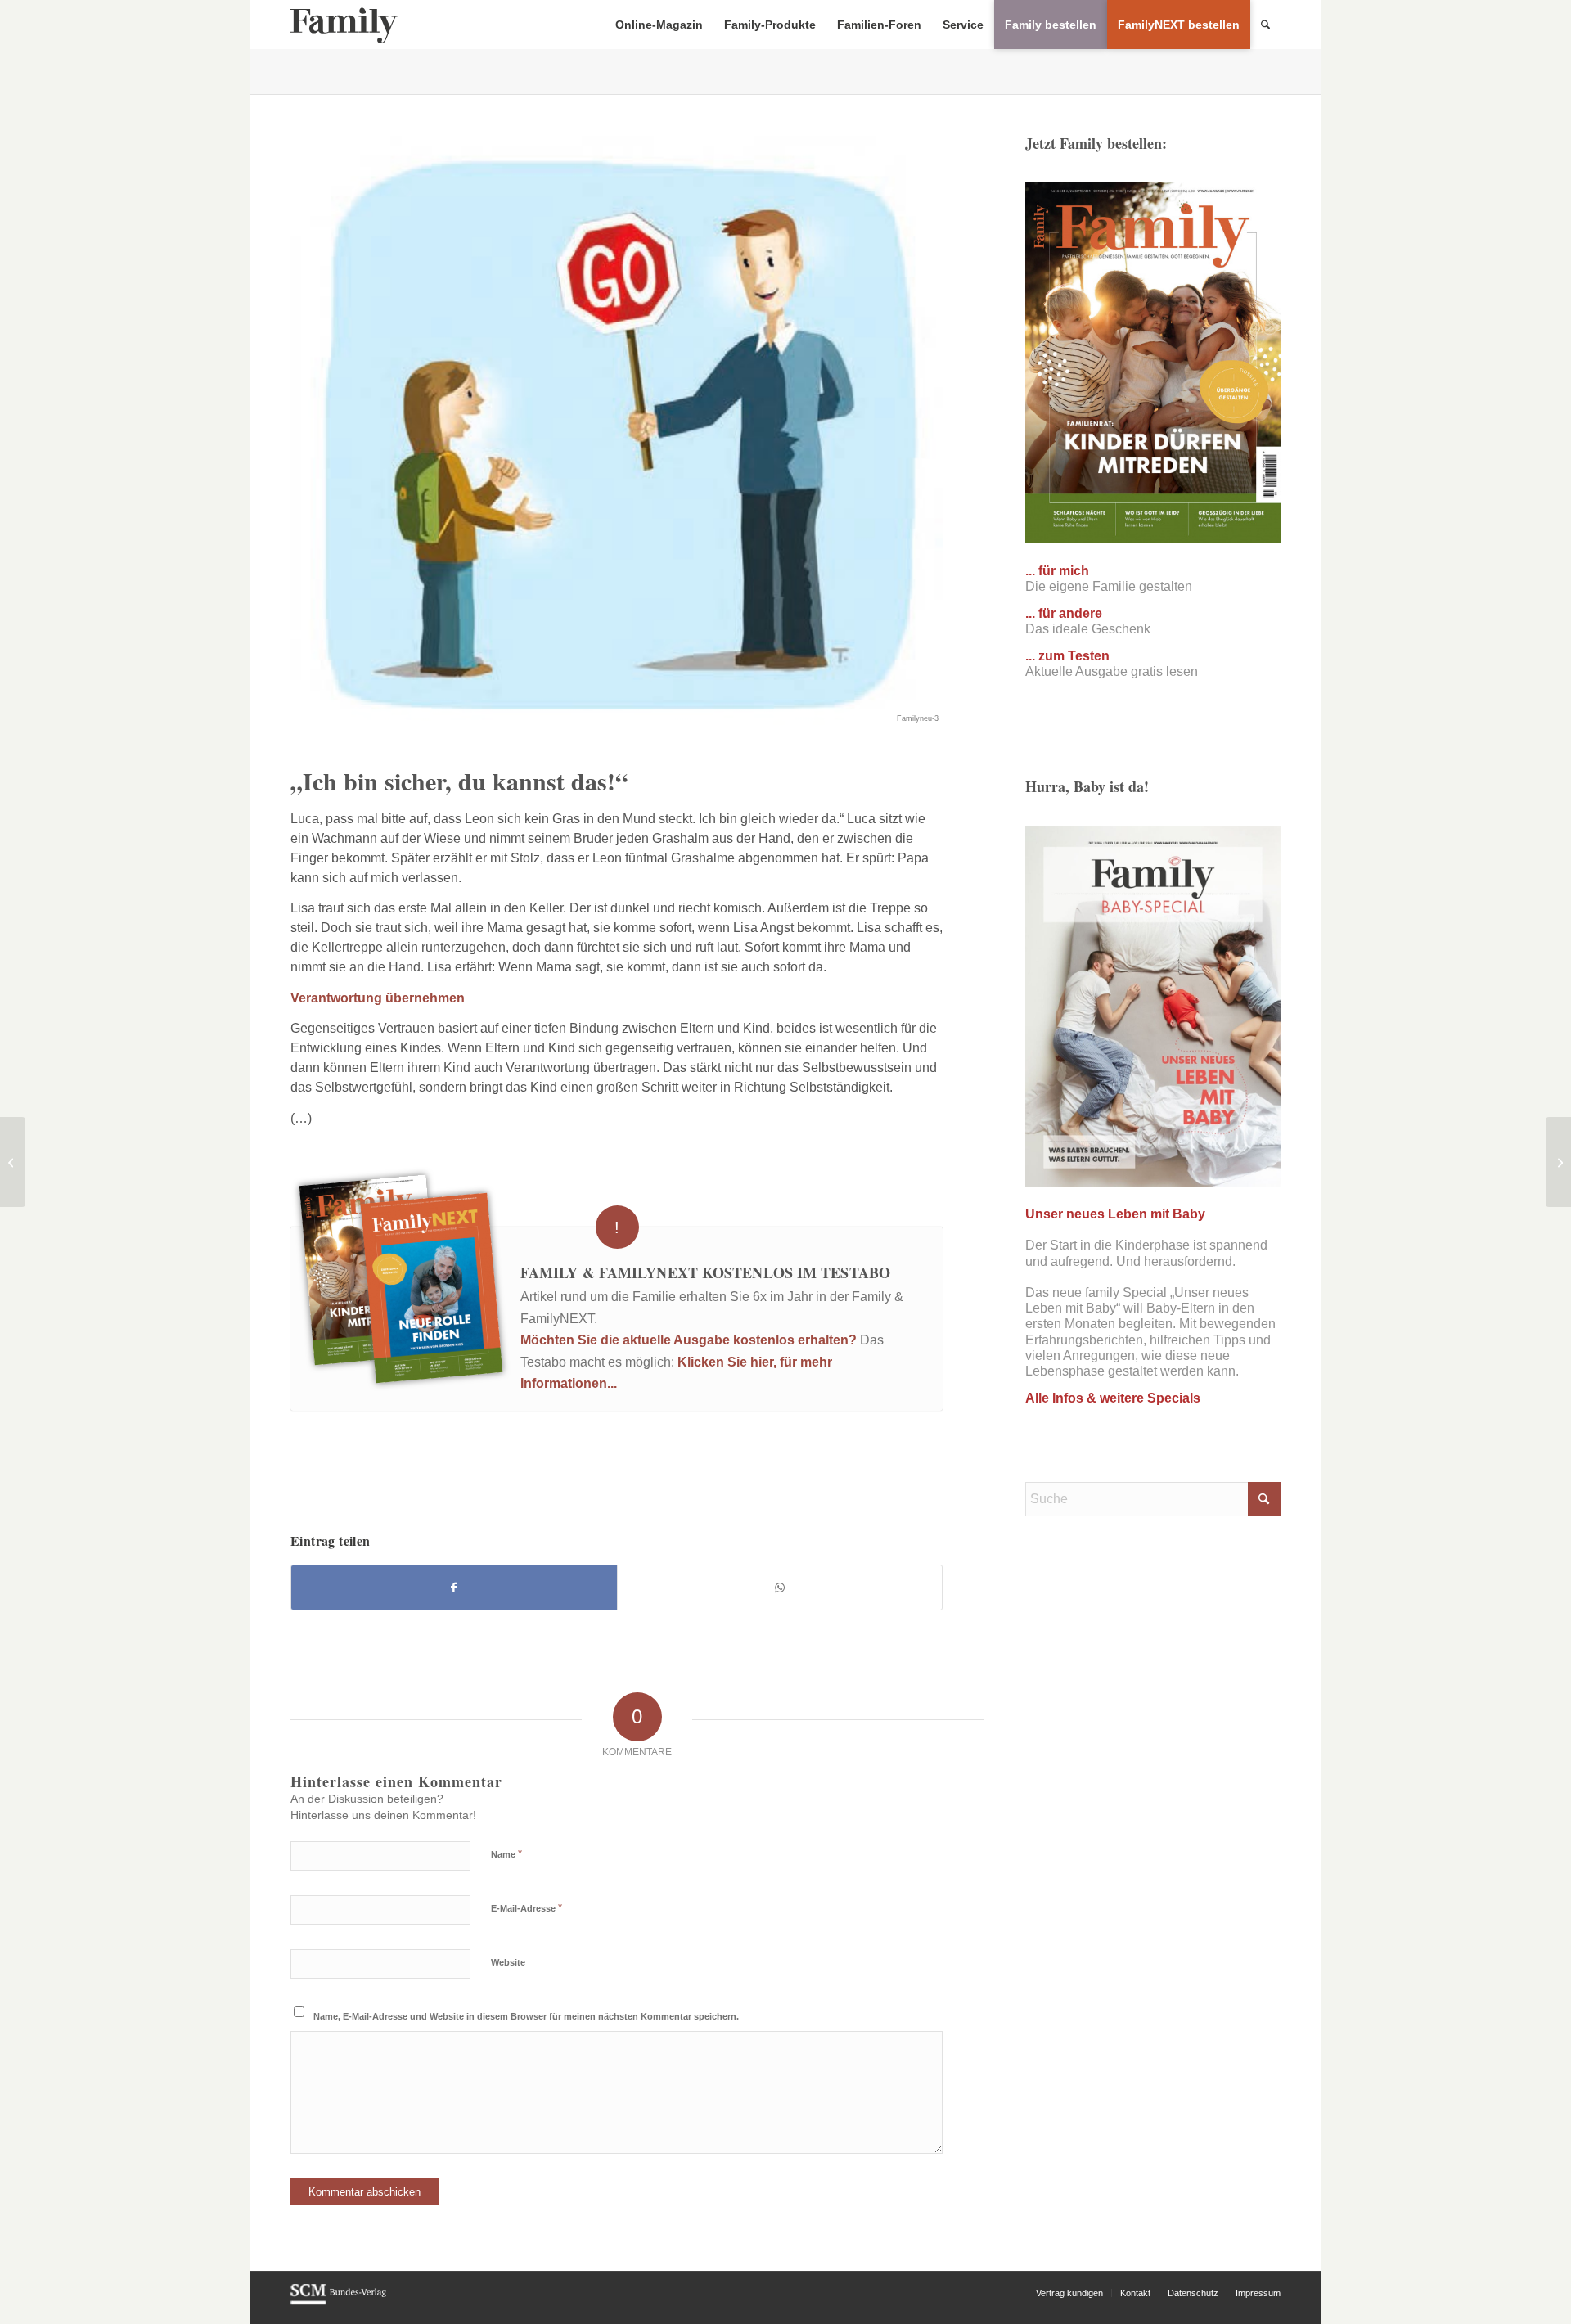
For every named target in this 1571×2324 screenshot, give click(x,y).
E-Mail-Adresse (527, 1908)
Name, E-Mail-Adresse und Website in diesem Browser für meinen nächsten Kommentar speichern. (526, 2016)
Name (506, 1854)
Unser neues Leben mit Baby (1115, 1214)
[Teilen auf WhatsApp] (780, 1588)
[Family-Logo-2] (344, 25)
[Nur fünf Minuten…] (1558, 1162)
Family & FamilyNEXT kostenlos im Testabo (705, 1272)
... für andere (1064, 613)
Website (508, 1962)
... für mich (1057, 571)
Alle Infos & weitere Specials (1113, 1398)
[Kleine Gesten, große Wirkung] (13, 1162)
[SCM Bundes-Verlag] (338, 2302)
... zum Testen (1067, 656)
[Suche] (1265, 25)
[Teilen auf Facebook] (454, 1588)
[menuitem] (659, 25)
